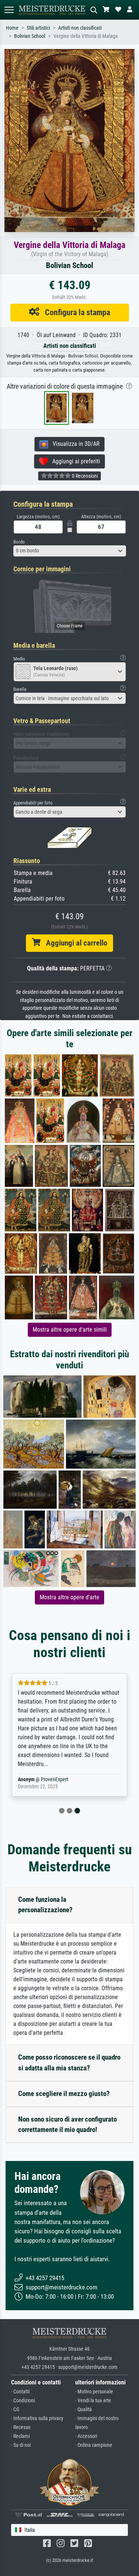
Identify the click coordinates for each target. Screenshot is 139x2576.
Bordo (19, 542)
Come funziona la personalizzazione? (45, 1905)
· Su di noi (21, 2445)
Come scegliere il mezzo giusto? (64, 2094)
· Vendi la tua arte (93, 2401)
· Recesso (21, 2427)
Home (12, 28)
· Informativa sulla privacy (37, 2418)
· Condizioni (23, 2401)
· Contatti (20, 2392)
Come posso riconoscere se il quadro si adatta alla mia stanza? (69, 2063)
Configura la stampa (75, 312)
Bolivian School (30, 36)
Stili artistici (38, 28)
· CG (15, 2410)
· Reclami (20, 2436)
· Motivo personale (94, 2392)
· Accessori (86, 2436)
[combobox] (70, 551)
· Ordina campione (94, 2445)
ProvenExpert (54, 1780)
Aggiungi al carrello (74, 943)
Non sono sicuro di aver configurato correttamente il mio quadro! (67, 2125)
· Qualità (84, 2410)
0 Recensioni (84, 476)
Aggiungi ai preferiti (74, 461)
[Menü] (9, 10)
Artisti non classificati (80, 28)
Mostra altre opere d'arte (69, 1597)
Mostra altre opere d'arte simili (70, 1330)
